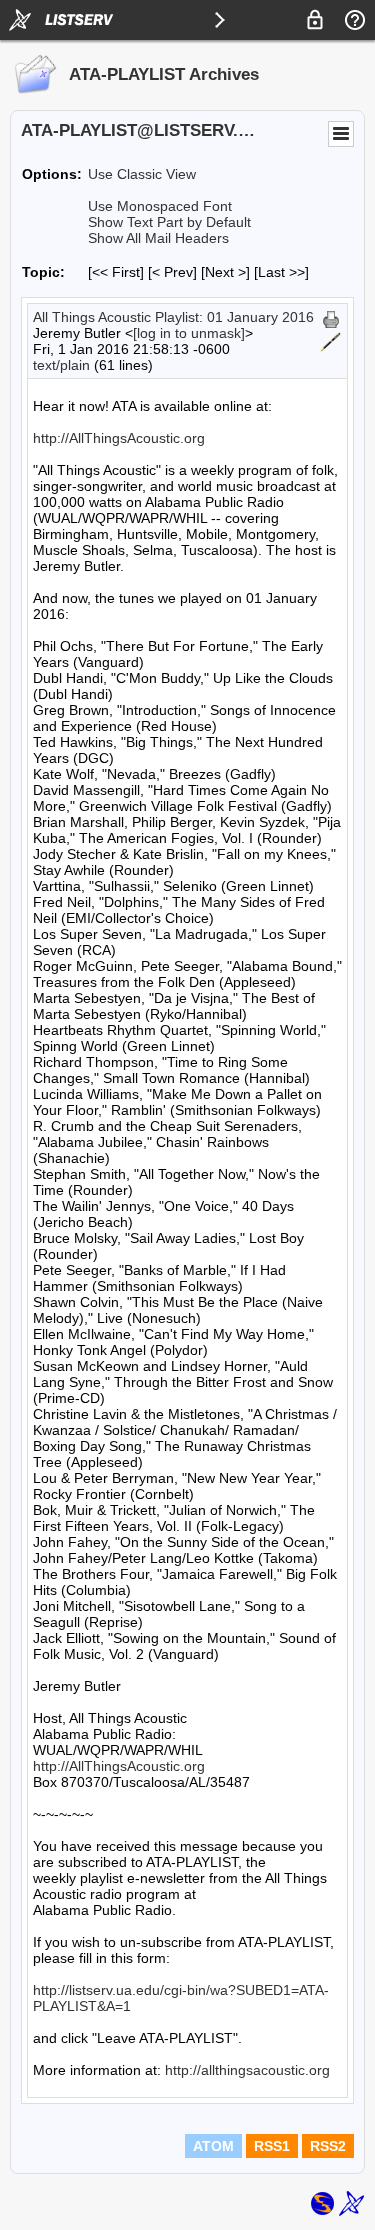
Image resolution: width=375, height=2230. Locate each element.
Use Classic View (142, 174)
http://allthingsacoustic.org (247, 2070)
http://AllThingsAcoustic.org (119, 438)
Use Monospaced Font (160, 206)
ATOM (213, 2146)
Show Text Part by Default (169, 222)
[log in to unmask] (189, 333)
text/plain (61, 365)
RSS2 (328, 2146)
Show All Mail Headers (158, 238)
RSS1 (272, 2146)
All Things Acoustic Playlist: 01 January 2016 (173, 317)
